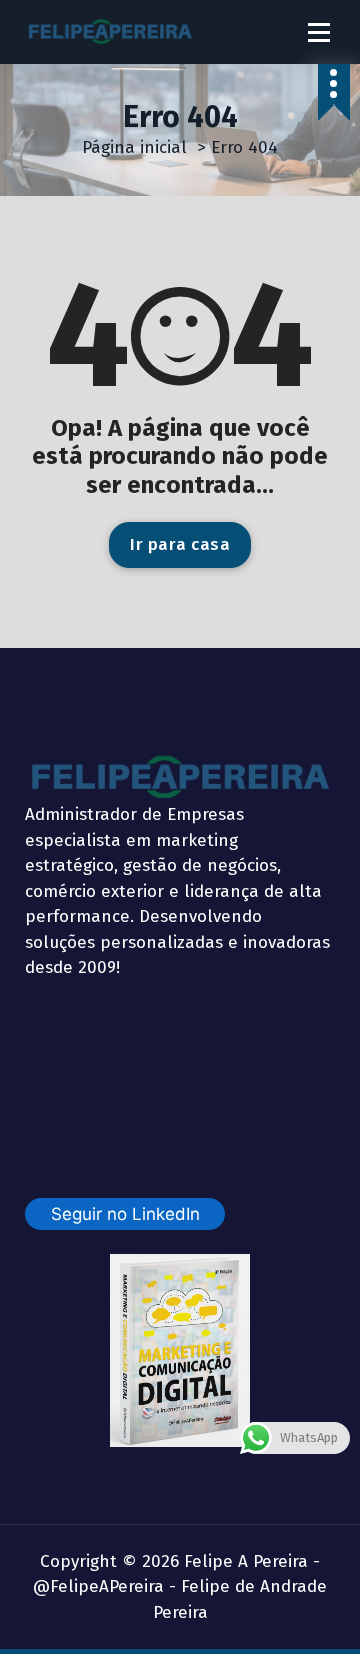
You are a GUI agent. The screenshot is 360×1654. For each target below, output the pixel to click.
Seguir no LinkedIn (125, 1214)
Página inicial (134, 147)
